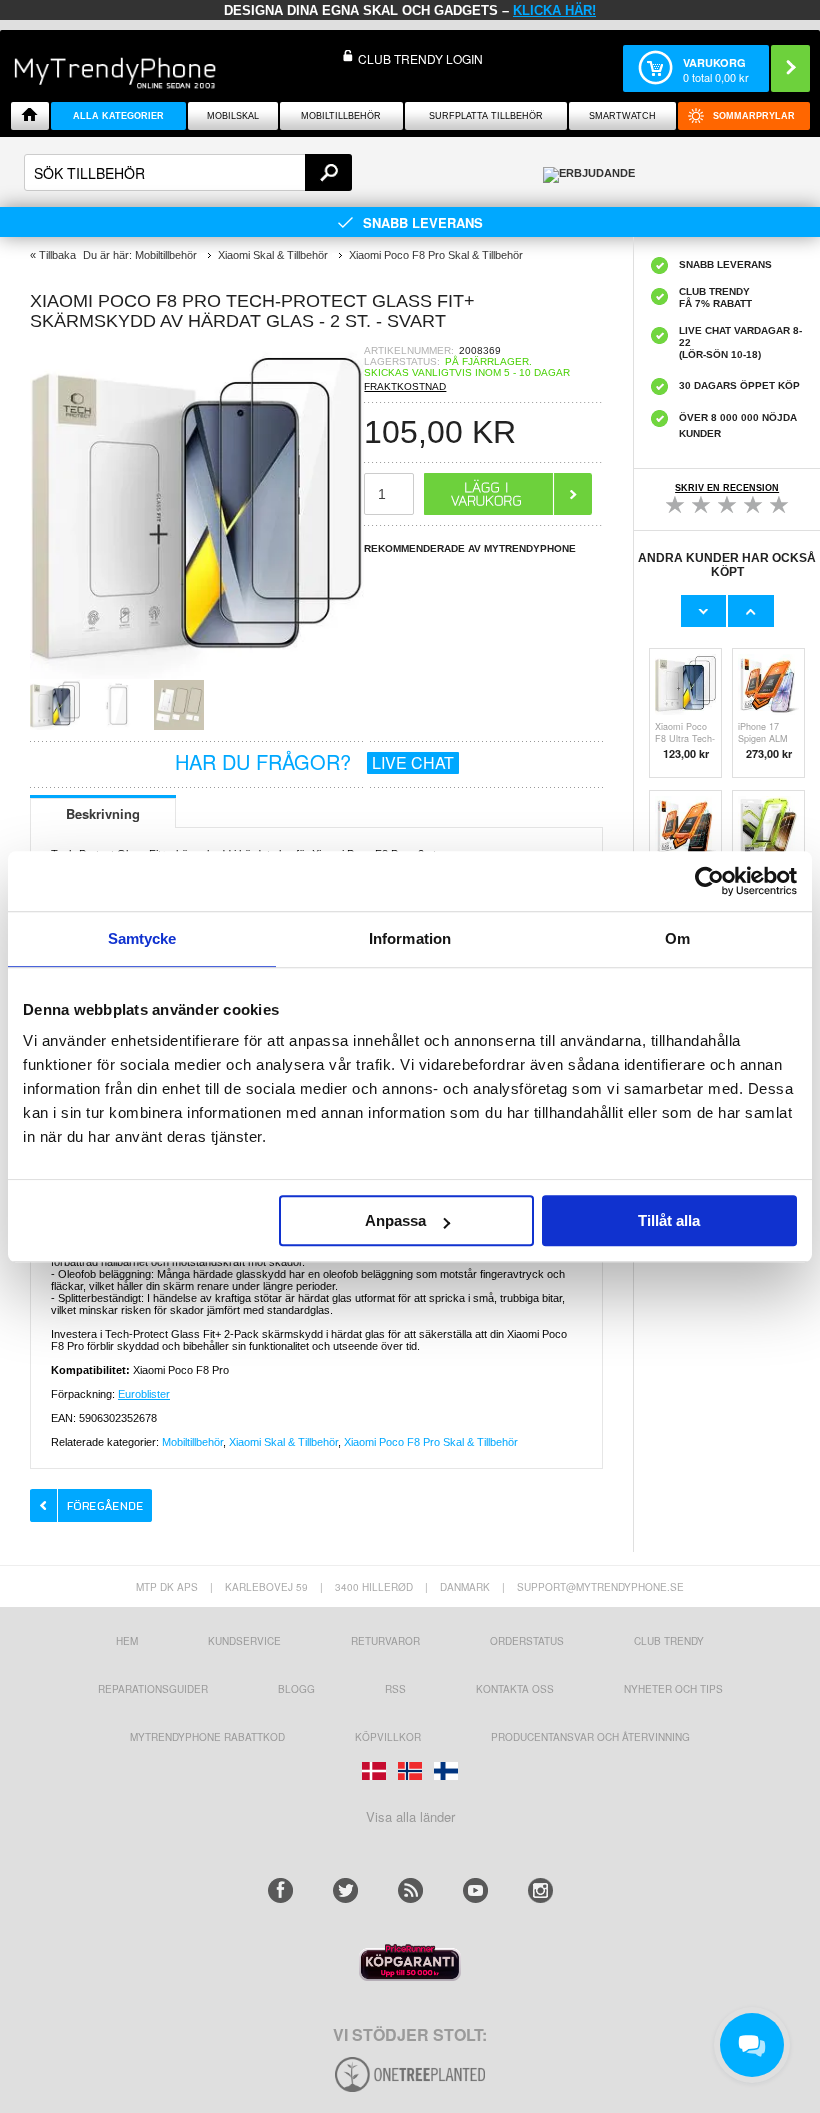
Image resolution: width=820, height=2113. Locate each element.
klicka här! (554, 10)
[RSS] (410, 1890)
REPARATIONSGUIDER (153, 1689)
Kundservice (244, 1641)
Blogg (296, 1689)
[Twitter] (345, 1890)
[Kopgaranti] (410, 1975)
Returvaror (385, 1641)
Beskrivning (103, 813)
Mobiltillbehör (341, 116)
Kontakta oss (515, 1689)
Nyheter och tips (673, 1689)
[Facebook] (280, 1890)
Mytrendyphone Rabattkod (207, 1737)
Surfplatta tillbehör (486, 116)
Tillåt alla (669, 1220)
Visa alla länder (410, 1816)
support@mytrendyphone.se (600, 1587)
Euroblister (144, 1394)
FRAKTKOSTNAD (405, 386)
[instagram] (540, 1890)
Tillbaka (57, 255)
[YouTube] (475, 1890)
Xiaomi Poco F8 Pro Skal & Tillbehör (431, 1442)
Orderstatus (527, 1641)
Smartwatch (622, 116)
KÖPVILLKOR (388, 1737)
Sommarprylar (754, 116)
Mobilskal (233, 116)
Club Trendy (669, 1641)
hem (127, 1641)
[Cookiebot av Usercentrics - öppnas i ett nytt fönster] (709, 881)
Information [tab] (410, 938)
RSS (395, 1689)
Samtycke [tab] (142, 938)
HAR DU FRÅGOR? (314, 761)
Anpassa (395, 1220)
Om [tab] (677, 938)
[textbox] (188, 172)
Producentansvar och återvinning (590, 1737)
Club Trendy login (420, 58)
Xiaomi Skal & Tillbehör (283, 1442)
